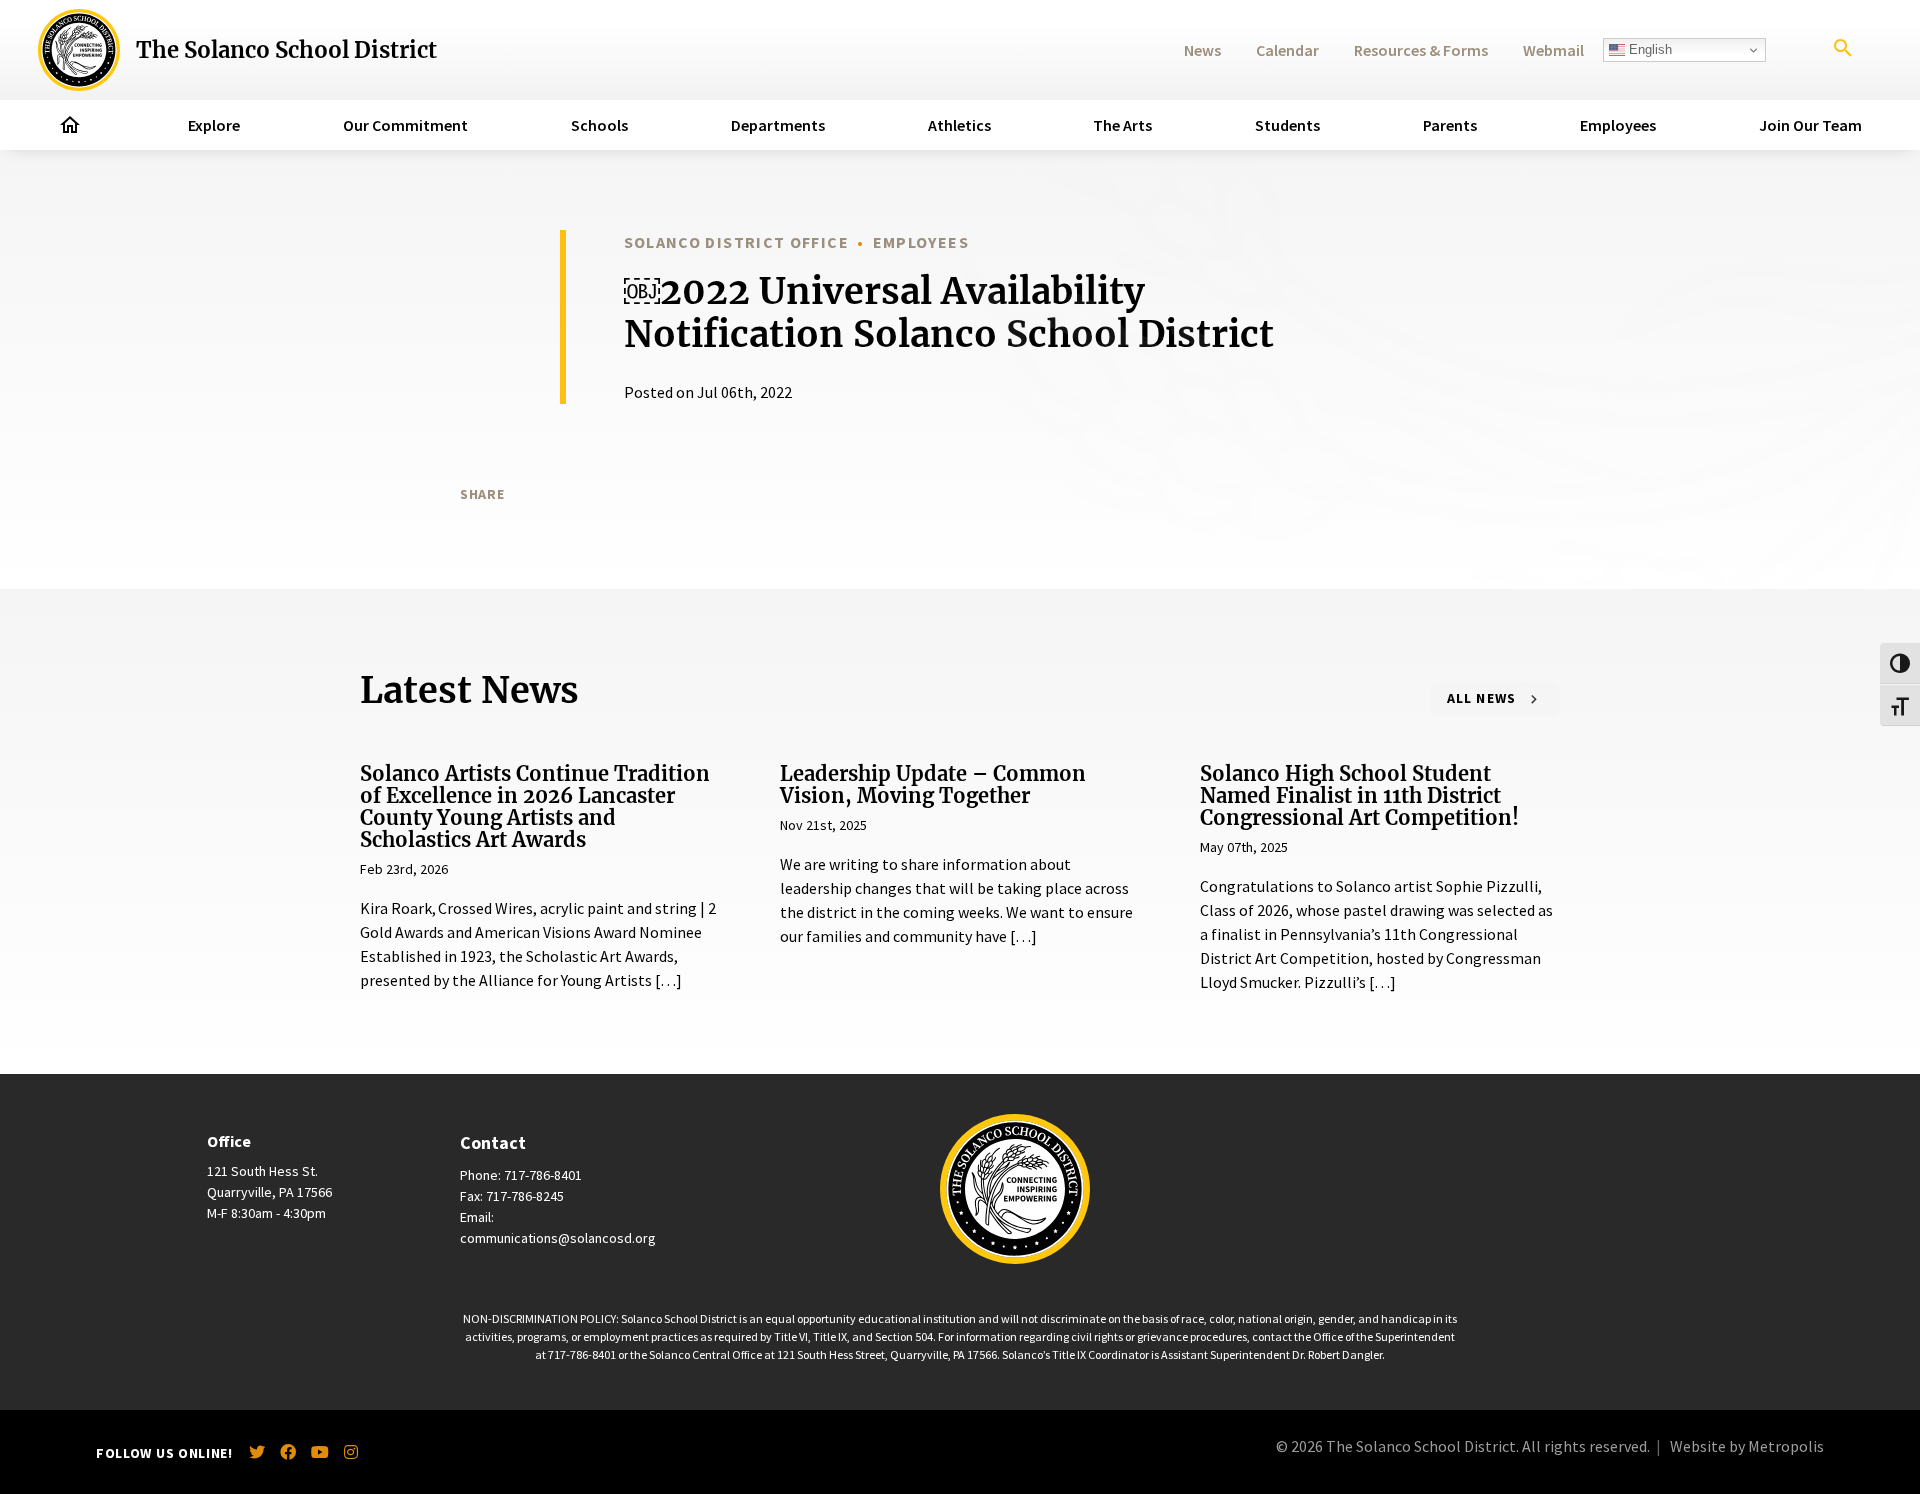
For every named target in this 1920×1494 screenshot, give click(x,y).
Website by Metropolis (1747, 1446)
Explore (214, 125)
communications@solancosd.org (558, 1238)
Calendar (1287, 50)
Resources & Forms (1421, 50)
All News (1482, 698)
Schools (599, 125)
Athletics (959, 125)
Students (1287, 125)
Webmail (1553, 50)
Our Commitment (405, 125)
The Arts (1122, 125)
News (1202, 50)
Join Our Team (1810, 125)
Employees (1618, 125)
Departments (778, 125)
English (1648, 49)
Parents (1450, 125)
